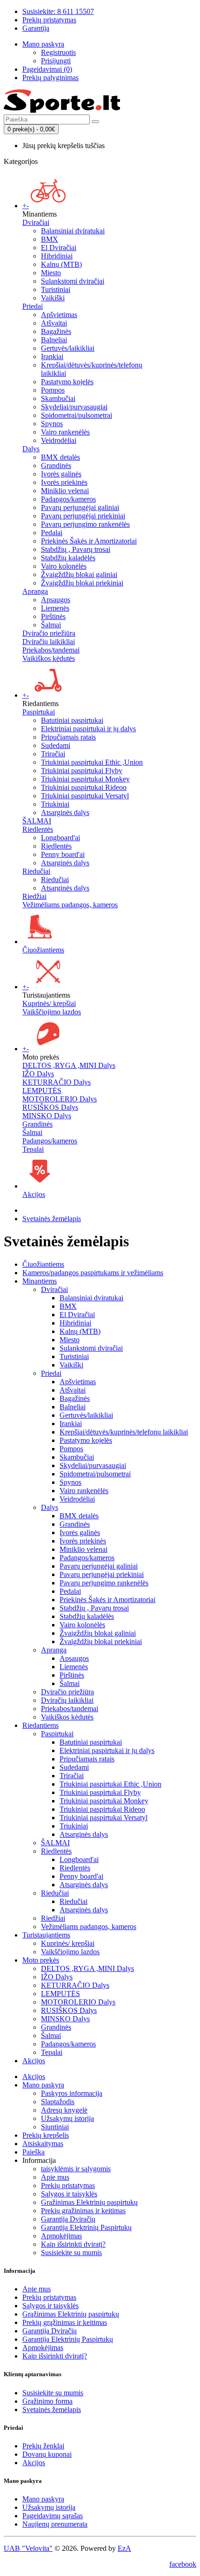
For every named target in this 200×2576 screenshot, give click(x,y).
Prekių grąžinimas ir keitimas (83, 2211)
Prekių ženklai (43, 2446)
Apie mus (55, 2177)
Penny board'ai (63, 854)
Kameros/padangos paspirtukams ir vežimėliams (93, 1273)
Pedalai (52, 533)
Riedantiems (40, 1725)
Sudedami (56, 745)
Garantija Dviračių (68, 2219)
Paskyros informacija (72, 2093)
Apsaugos (56, 600)
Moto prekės (41, 1960)
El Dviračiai (59, 248)
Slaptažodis (58, 2102)
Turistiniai (56, 289)
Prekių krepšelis (46, 2135)
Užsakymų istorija (67, 2118)
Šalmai (51, 625)
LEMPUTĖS (42, 1091)
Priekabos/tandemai (51, 650)
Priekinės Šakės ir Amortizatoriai (89, 541)
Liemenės (55, 608)
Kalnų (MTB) (61, 264)
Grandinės (56, 466)
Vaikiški (53, 298)
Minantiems (40, 1281)
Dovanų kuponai (47, 2454)
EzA (124, 2548)
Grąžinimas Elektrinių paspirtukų (89, 2202)
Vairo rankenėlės (65, 432)
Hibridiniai (57, 256)
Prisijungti (56, 61)
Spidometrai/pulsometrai (77, 415)
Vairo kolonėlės (64, 566)
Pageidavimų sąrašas (53, 2516)
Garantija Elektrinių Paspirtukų (86, 2227)
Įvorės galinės (61, 474)
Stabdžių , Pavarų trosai (76, 549)
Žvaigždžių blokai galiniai (79, 574)
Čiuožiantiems (43, 950)
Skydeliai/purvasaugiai (74, 407)
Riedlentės (38, 829)
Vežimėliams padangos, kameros (70, 905)
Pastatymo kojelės (67, 382)
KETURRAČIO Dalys (57, 1082)
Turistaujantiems (46, 1935)
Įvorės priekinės (64, 482)
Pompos (53, 390)
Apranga (35, 591)
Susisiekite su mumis (71, 2253)
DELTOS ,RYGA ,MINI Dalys (69, 1065)
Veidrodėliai (59, 440)
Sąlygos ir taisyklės (69, 2194)
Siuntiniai (55, 2127)
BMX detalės (60, 457)
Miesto (51, 273)
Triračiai (53, 754)
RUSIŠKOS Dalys (50, 1107)
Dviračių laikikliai (49, 642)
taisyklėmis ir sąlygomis (76, 2169)
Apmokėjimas (61, 2236)
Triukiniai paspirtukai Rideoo (84, 787)
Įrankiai (52, 357)
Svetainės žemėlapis (52, 1219)
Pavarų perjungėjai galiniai (80, 507)
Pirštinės (53, 616)
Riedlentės (56, 846)
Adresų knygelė (64, 2110)
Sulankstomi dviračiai (73, 281)
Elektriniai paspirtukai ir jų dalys (88, 729)
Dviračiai (36, 222)
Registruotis (58, 52)
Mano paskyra (43, 2085)
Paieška (33, 2152)
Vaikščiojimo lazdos (52, 1012)
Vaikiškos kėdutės (49, 658)
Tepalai (33, 1149)
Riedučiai (36, 871)
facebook (183, 2564)
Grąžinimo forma (47, 2401)
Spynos (52, 424)
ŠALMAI (37, 821)
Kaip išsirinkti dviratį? (73, 2244)
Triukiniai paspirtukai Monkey (85, 779)
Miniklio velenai (65, 491)
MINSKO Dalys (47, 1116)
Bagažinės (56, 331)
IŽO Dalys (38, 1074)
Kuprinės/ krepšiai (49, 1003)
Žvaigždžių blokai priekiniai (82, 583)
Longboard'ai (60, 838)
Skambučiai (58, 398)
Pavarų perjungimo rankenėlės (85, 524)
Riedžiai (34, 896)
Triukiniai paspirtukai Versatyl (85, 796)
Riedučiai (55, 880)
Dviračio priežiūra (49, 633)
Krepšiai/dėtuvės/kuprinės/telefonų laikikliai (124, 1432)
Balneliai (54, 340)
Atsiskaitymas (43, 2144)
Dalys (31, 449)
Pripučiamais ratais (68, 737)
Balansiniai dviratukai (73, 231)
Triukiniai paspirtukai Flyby (82, 771)
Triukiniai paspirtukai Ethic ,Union (92, 762)
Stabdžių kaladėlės (68, 558)
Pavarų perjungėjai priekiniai (83, 516)
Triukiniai (55, 804)
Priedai (33, 306)
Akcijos (34, 1194)
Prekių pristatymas (68, 2185)
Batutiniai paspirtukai (72, 720)
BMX (50, 239)
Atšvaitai (54, 323)
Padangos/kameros (68, 499)
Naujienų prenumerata (55, 2524)
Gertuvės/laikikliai (68, 348)
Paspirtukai (39, 712)
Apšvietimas (59, 315)
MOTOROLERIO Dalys (60, 1099)
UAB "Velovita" (28, 2548)
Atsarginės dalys (65, 812)
